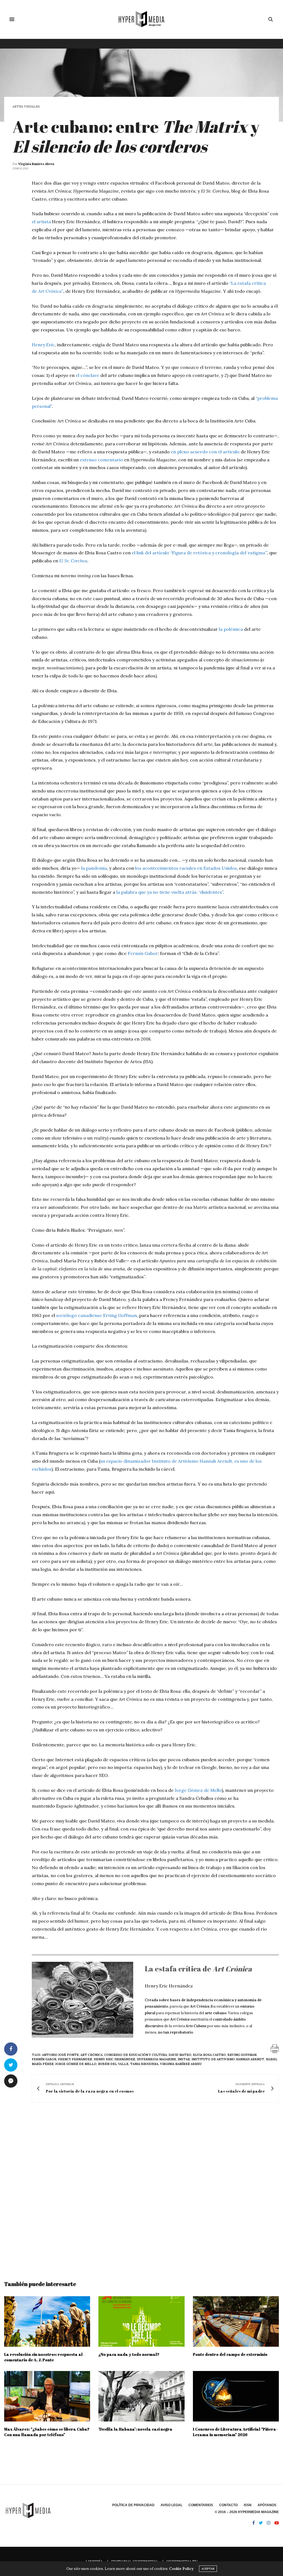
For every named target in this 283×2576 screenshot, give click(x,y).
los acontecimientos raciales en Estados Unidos (186, 868)
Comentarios (201, 2505)
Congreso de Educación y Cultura (136, 2055)
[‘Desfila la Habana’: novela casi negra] (141, 2396)
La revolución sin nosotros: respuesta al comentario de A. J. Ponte (43, 2357)
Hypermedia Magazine (156, 2059)
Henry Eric (43, 345)
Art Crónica (91, 2055)
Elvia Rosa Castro (209, 2055)
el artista (41, 222)
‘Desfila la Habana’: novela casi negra (135, 2429)
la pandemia (94, 868)
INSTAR (184, 2059)
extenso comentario (101, 460)
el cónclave (87, 375)
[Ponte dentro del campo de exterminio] (236, 2321)
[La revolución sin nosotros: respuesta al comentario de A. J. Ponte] (47, 2321)
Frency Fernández (75, 2059)
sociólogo (66, 1315)
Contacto (228, 2505)
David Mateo (180, 2055)
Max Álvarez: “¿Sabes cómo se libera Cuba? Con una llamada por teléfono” (47, 2432)
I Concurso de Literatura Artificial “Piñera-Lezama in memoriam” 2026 (235, 2432)
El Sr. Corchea (73, 561)
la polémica (231, 629)
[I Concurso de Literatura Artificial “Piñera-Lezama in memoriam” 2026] (236, 2396)
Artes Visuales (26, 107)
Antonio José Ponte (60, 2055)
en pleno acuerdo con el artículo (205, 452)
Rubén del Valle (113, 2064)
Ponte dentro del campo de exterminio (230, 2354)
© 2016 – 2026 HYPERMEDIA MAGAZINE (247, 2512)
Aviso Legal (171, 2505)
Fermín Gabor (143, 953)
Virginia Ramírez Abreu (36, 164)
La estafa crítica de (198, 1969)
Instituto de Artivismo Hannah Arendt (228, 2059)
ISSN (248, 2505)
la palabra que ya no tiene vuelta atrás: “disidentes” (170, 892)
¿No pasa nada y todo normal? (129, 2354)
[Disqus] (141, 2186)
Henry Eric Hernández (114, 2059)
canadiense (89, 1315)
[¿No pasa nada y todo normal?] (141, 2321)
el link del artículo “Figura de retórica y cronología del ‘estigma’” (199, 553)
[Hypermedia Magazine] (141, 19)
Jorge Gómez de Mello (198, 1790)
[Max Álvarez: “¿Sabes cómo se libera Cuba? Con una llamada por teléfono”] (47, 2396)
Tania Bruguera (144, 2064)
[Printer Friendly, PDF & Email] (275, 2048)
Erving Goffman (120, 1315)
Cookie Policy (181, 2569)
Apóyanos (267, 2505)
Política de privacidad (133, 2505)
